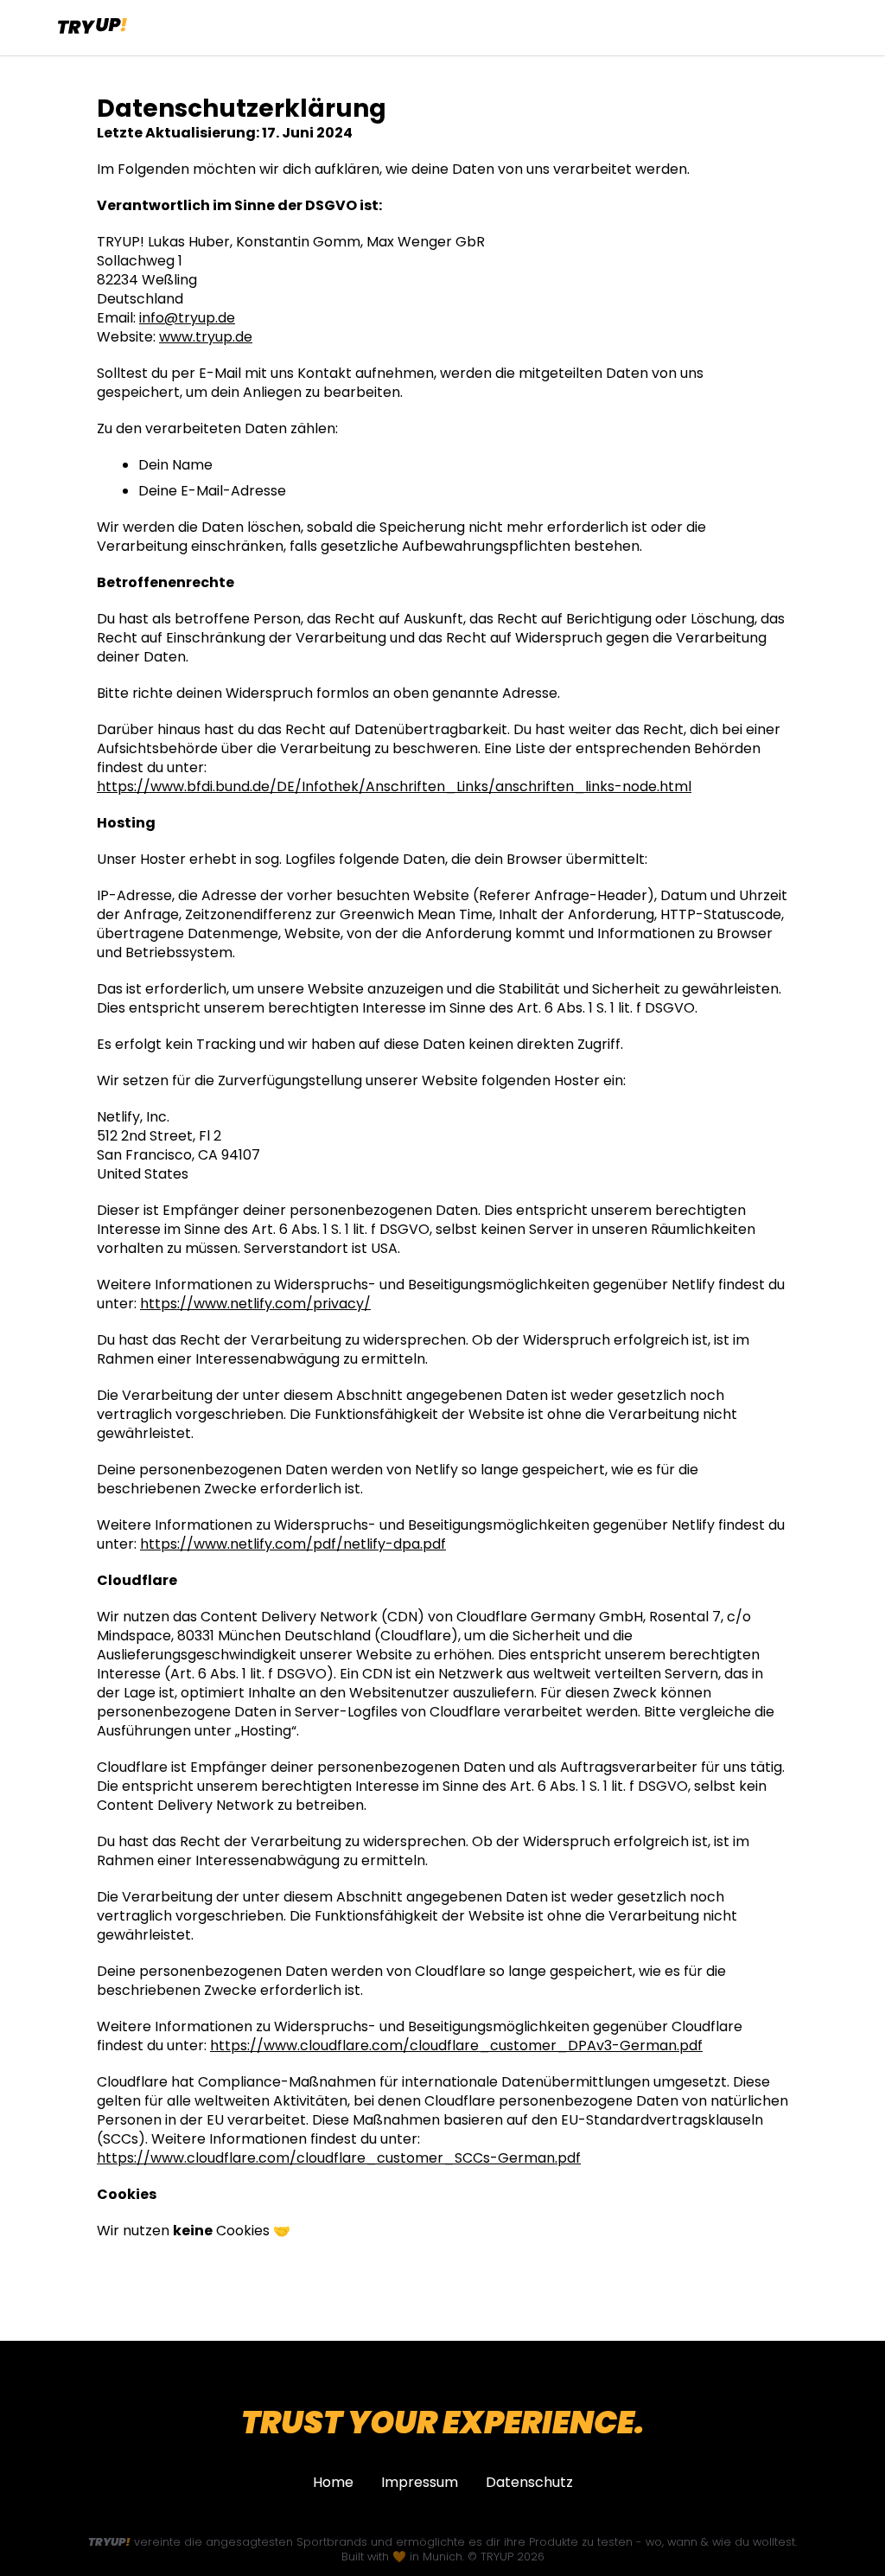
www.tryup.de (206, 337)
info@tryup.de (187, 318)
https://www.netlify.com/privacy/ (255, 1304)
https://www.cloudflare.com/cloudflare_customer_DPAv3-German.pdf (456, 2046)
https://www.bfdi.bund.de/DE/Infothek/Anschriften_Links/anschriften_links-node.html (394, 787)
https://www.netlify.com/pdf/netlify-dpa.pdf (293, 1544)
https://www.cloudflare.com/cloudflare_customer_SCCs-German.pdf (339, 2158)
